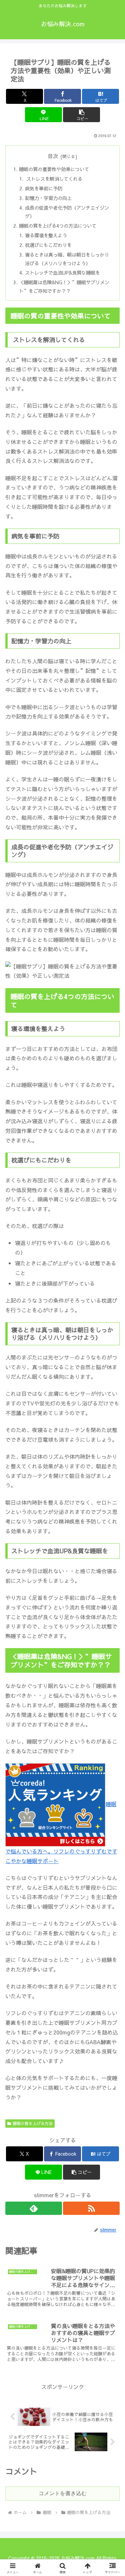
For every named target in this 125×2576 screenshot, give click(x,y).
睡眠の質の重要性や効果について (54, 169)
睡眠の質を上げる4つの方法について (58, 226)
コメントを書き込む (63, 2493)
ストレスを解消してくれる (54, 179)
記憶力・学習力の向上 (48, 198)
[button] (81, 115)
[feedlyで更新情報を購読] (34, 2208)
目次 (53, 156)
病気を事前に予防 (44, 188)
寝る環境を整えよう (46, 235)
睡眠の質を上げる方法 (33, 2123)
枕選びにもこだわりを (48, 245)
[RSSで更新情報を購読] (91, 2208)
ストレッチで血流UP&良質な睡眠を (62, 273)
